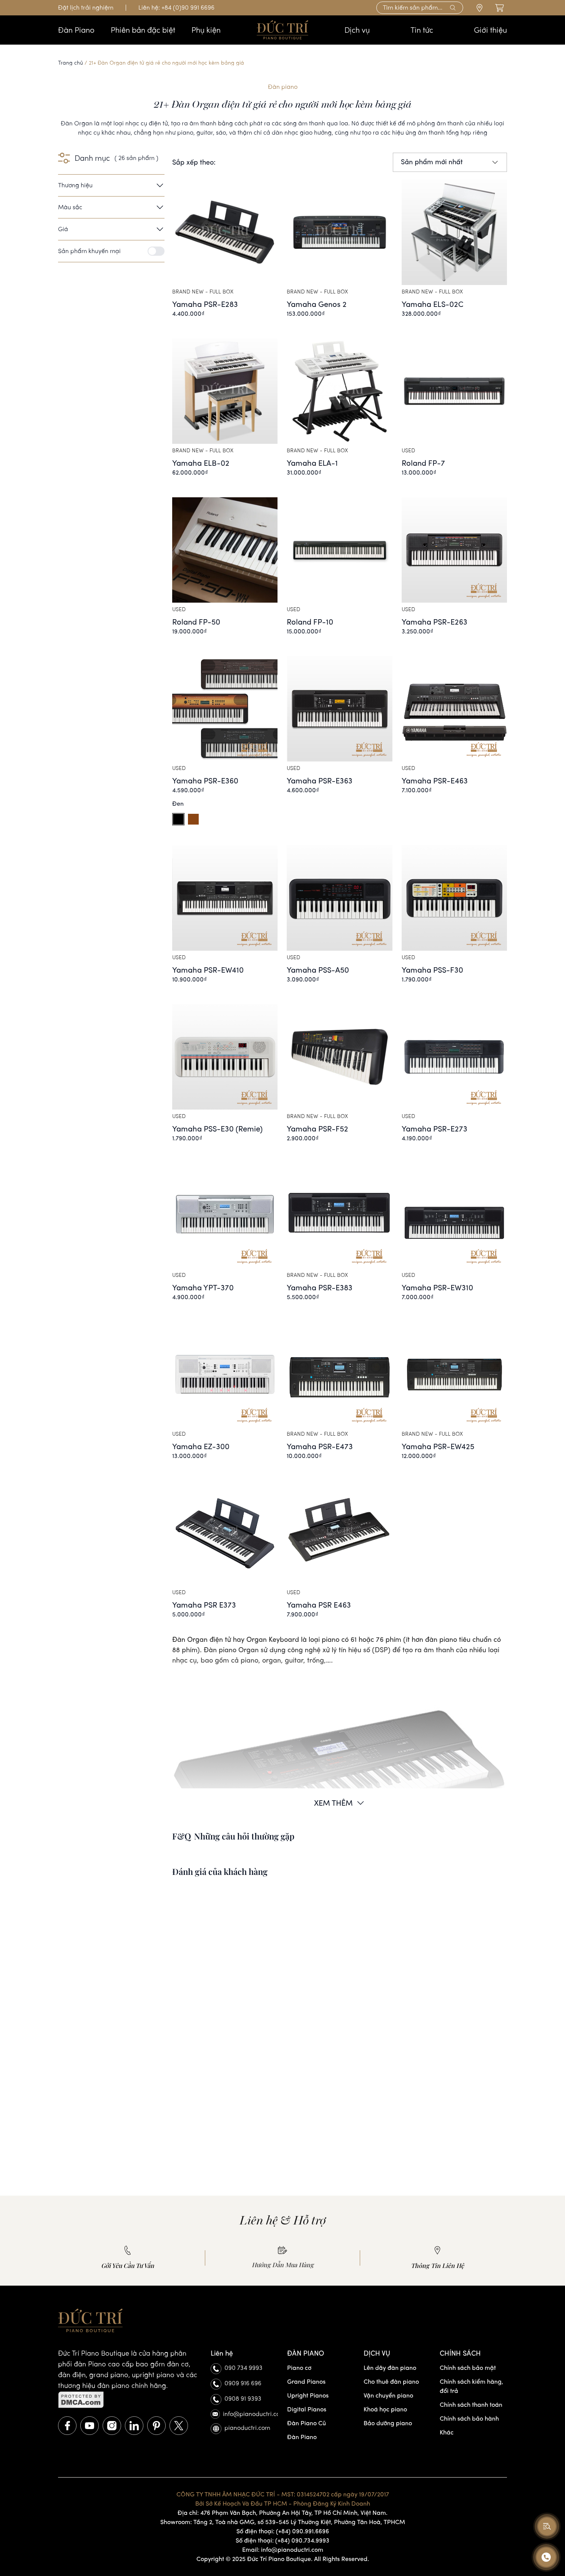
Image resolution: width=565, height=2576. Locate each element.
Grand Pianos (306, 2382)
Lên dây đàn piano (390, 2368)
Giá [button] (63, 229)
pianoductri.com (247, 2428)
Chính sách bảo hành (469, 2419)
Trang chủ (71, 63)
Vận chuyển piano (388, 2395)
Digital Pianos (307, 2409)
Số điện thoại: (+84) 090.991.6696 (283, 2531)
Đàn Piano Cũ (307, 2423)
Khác (447, 2432)
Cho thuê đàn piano (391, 2382)
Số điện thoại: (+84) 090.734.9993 (282, 2540)
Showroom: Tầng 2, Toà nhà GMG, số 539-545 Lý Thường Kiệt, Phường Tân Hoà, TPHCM (283, 2522)
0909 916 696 (243, 2383)
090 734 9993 (243, 2368)
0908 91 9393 (243, 2399)
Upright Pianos (308, 2395)
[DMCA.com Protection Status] (130, 2400)
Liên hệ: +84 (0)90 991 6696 (176, 7)
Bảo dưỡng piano (388, 2423)
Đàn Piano (302, 2437)
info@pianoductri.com (250, 2414)
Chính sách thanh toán (471, 2405)
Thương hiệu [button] (75, 185)
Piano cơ (299, 2368)
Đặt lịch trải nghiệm (86, 7)
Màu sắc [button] (70, 207)
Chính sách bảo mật (468, 2368)
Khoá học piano (385, 2409)
